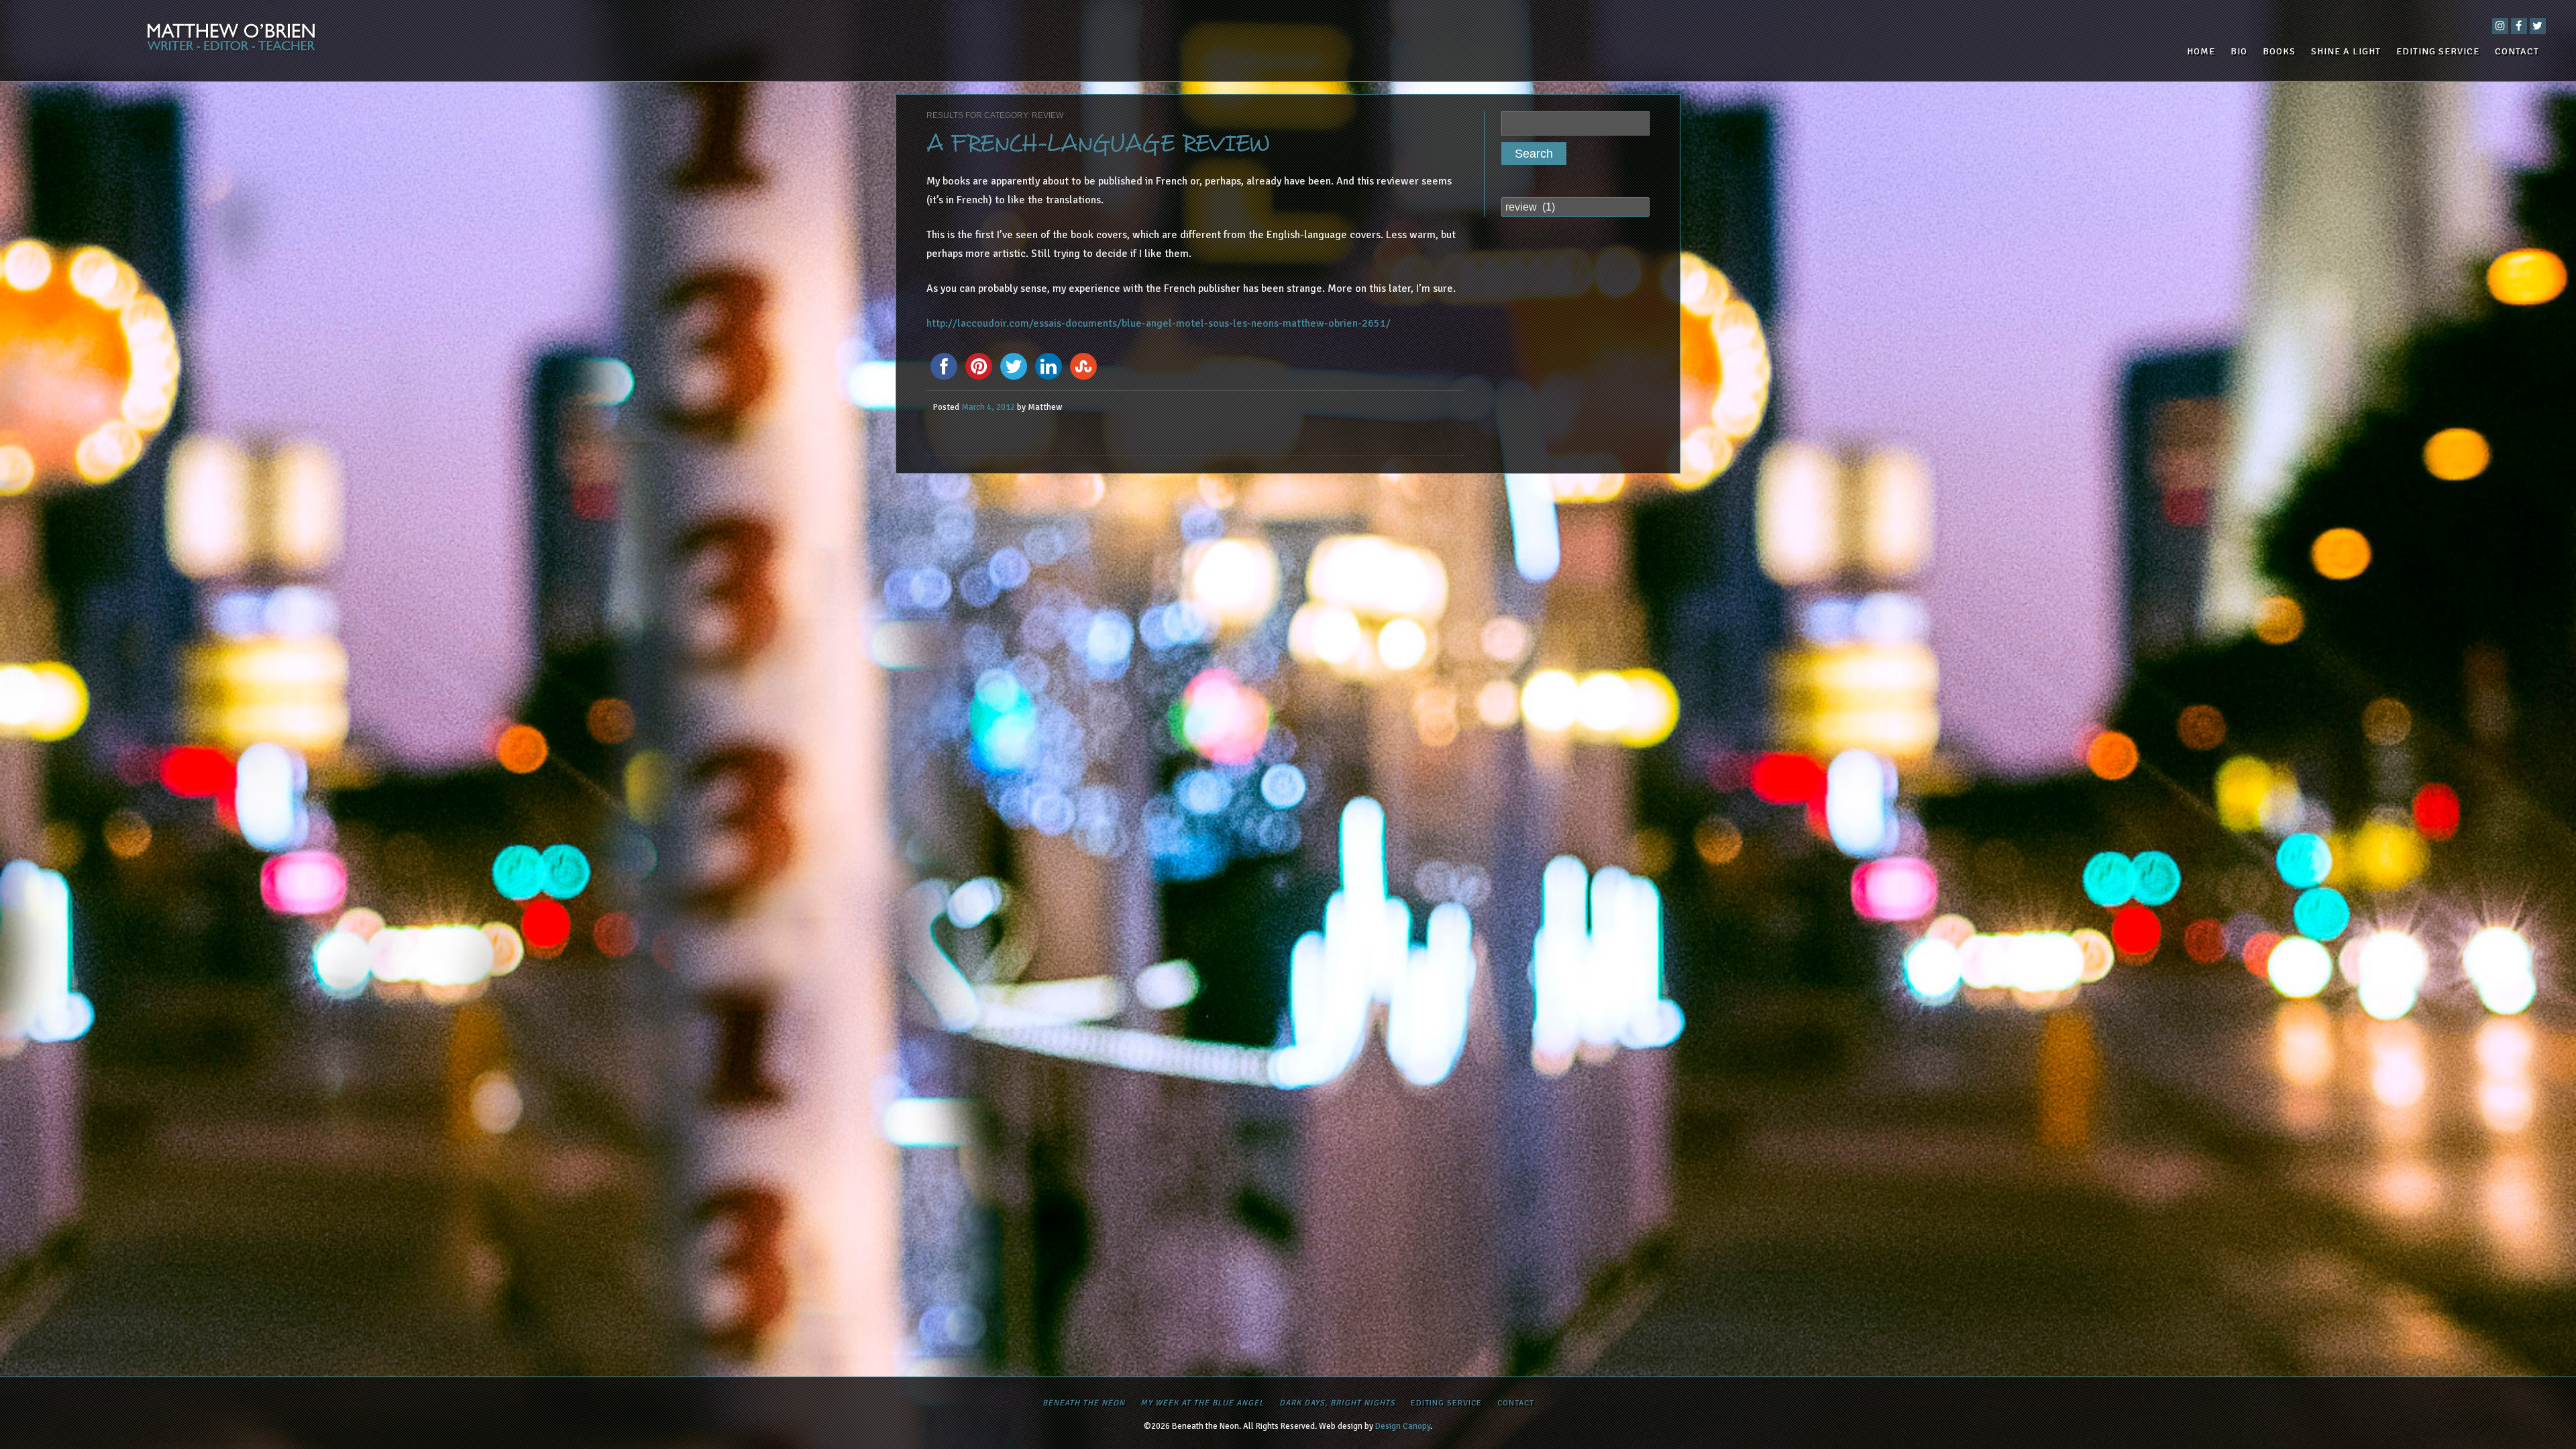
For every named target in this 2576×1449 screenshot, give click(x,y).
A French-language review (1098, 144)
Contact (2517, 51)
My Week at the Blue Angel (1202, 1403)
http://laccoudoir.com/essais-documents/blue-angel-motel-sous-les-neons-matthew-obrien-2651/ (1159, 323)
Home (2201, 51)
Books (2279, 51)
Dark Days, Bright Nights (1337, 1403)
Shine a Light (2346, 51)
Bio (2239, 51)
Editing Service (2438, 51)
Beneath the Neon (1084, 1403)
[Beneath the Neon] (443, 41)
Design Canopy (1403, 1426)
